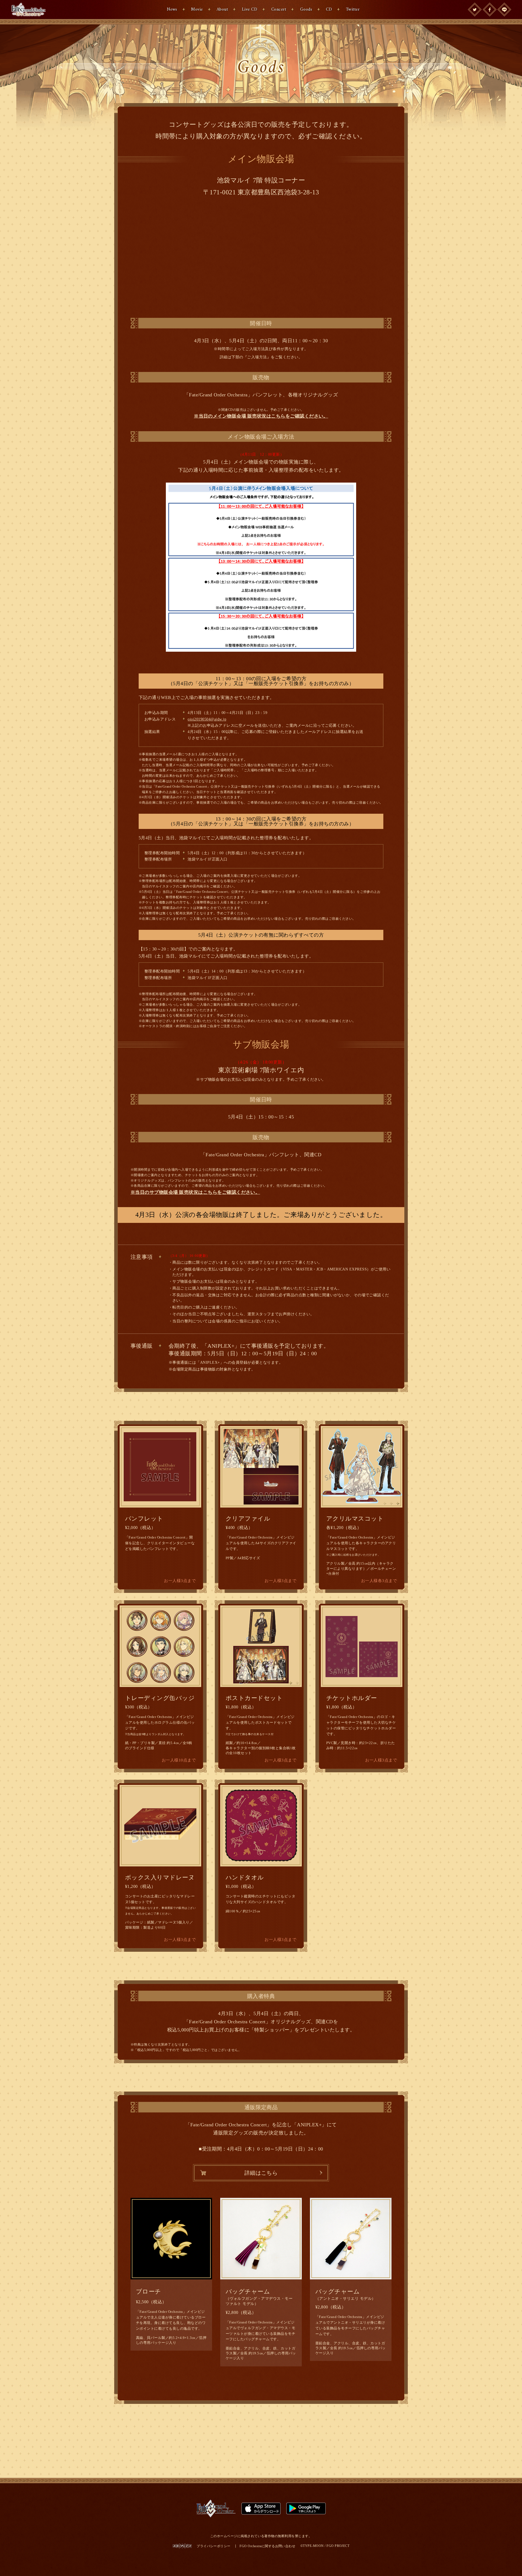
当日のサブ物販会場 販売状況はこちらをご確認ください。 (198, 1192)
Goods (306, 10)
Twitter (353, 10)
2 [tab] (392, 1504)
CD (329, 10)
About (222, 10)
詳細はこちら (261, 2173)
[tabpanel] (362, 1467)
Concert (279, 10)
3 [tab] (399, 1504)
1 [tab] (386, 1504)
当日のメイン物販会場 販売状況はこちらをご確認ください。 (263, 416)
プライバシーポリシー (214, 2546)
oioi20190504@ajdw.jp (207, 719)
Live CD (250, 10)
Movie (197, 10)
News (172, 10)
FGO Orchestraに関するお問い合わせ (267, 2546)
